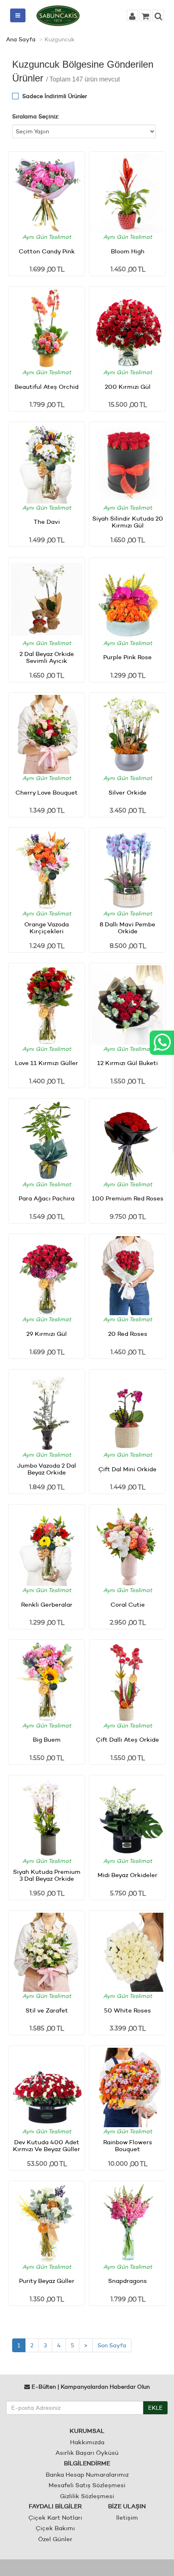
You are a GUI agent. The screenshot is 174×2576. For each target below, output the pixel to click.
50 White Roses (127, 2010)
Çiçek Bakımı (55, 2528)
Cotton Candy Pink (47, 251)
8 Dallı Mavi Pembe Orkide (127, 928)
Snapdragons (127, 2281)
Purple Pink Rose (127, 657)
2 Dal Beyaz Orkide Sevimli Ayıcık (47, 657)
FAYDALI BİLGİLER (55, 2506)
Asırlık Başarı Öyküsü (87, 2453)
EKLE (155, 2408)
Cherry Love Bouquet (47, 792)
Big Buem (47, 1739)
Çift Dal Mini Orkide (127, 1469)
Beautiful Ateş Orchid (47, 387)
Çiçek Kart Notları (55, 2517)
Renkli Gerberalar (47, 1604)
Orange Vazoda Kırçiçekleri (47, 928)
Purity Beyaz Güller (47, 2281)
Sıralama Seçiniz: (36, 116)
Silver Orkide (127, 792)
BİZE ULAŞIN (127, 2506)
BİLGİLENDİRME (87, 2463)
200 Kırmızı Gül (128, 387)
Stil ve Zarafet (47, 2010)
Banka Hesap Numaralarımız (87, 2474)
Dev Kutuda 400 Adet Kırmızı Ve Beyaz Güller (47, 2145)
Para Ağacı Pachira (47, 1198)
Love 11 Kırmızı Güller (47, 1063)
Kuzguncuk (59, 39)
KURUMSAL (87, 2431)
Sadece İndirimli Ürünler (55, 96)
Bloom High (128, 251)
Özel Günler (55, 2539)
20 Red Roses (128, 1334)
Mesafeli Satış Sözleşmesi (87, 2485)
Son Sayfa (112, 2345)
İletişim (127, 2517)
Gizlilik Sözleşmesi (87, 2496)
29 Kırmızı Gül (47, 1334)
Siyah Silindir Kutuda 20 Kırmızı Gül (128, 522)
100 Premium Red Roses (128, 1198)
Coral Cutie (128, 1604)
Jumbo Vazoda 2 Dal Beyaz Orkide (47, 1469)
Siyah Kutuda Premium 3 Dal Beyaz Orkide (47, 1875)
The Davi (47, 522)
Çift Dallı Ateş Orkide (127, 1739)
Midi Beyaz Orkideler (127, 1875)
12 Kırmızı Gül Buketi (127, 1063)
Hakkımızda (87, 2442)
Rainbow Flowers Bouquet (128, 2145)
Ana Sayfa (21, 39)
